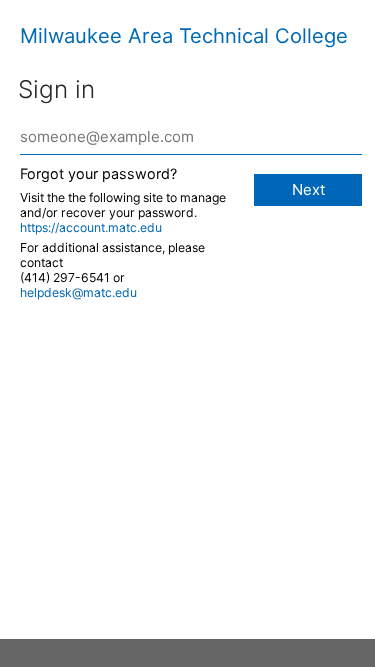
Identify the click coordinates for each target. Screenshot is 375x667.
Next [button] (308, 189)
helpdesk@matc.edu (78, 292)
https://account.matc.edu (91, 227)
